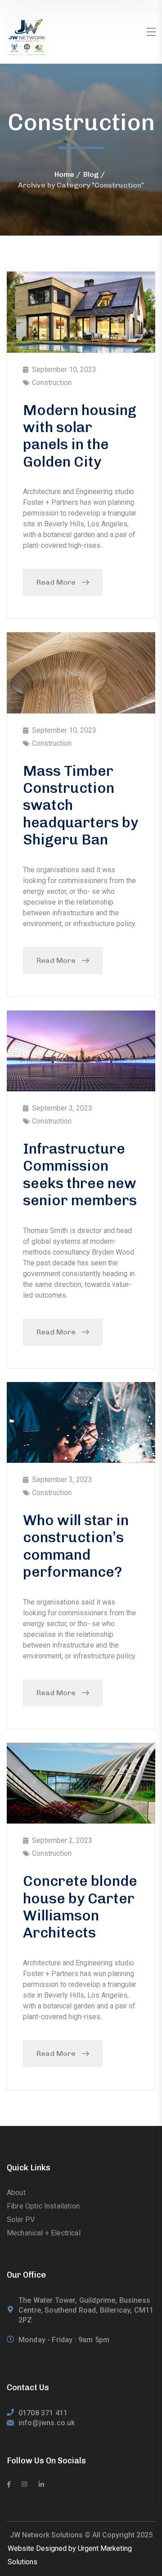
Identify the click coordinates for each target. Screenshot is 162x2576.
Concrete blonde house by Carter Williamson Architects (80, 1907)
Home (64, 174)
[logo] (27, 36)
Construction (52, 383)
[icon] (9, 2484)
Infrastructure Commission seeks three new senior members (80, 1174)
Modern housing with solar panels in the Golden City (80, 436)
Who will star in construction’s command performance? (76, 1546)
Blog (91, 174)
